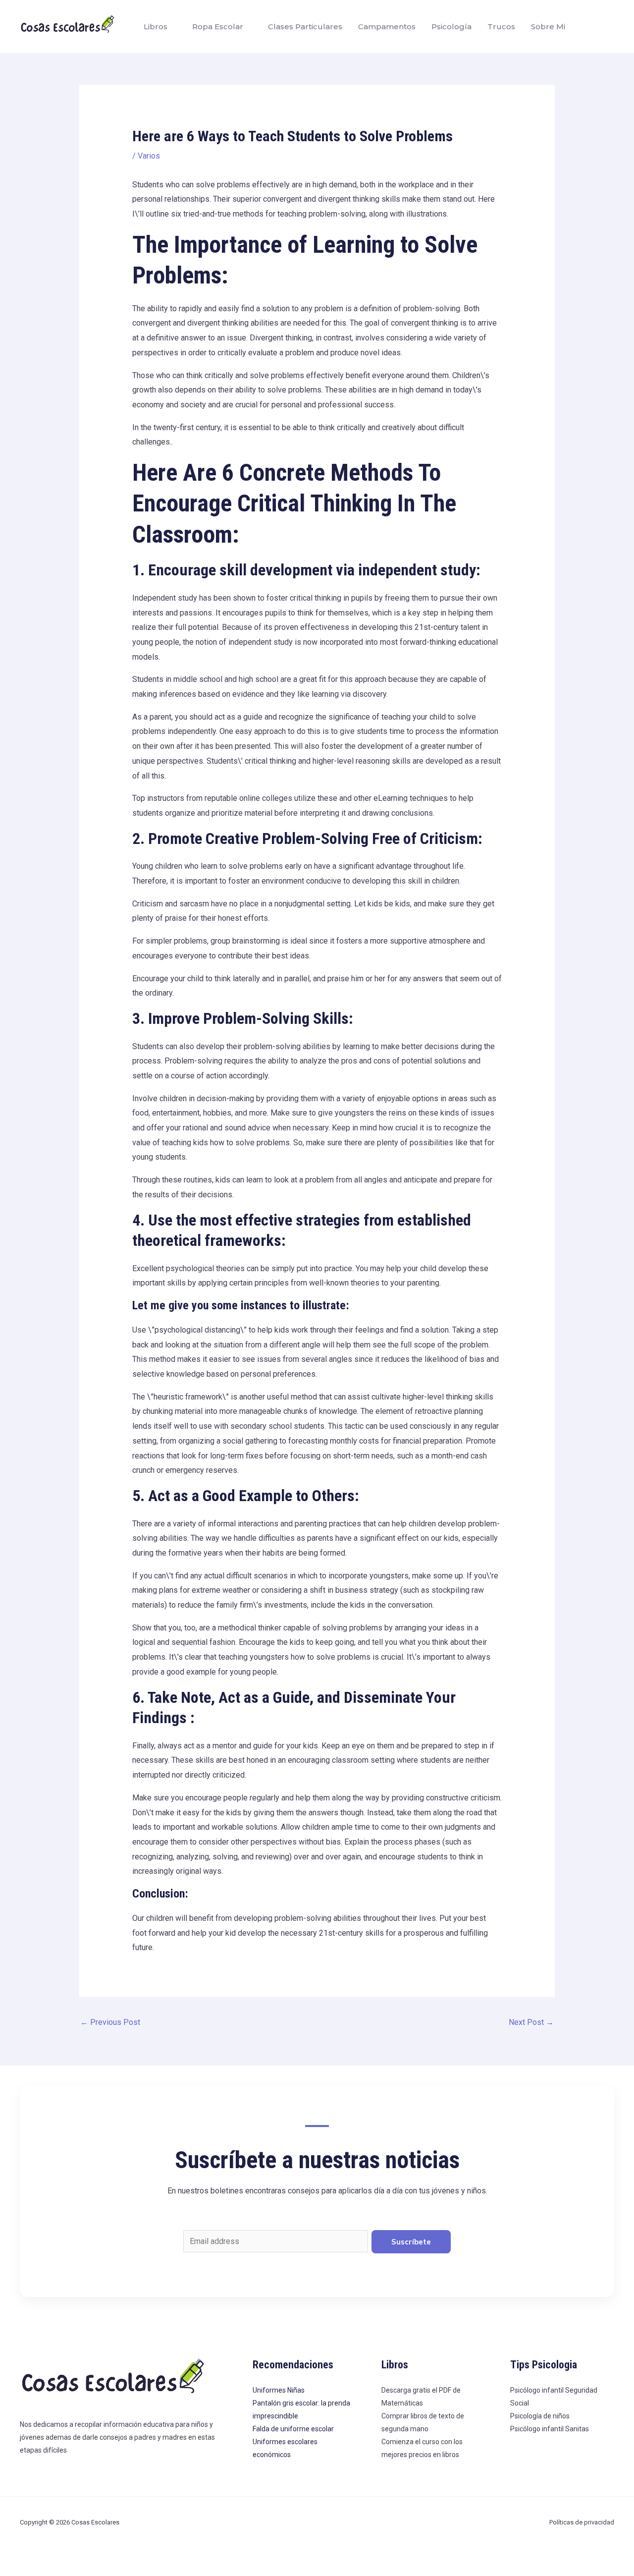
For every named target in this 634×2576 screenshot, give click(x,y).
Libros (156, 27)
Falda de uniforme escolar (293, 2429)
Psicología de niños (540, 2416)
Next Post (531, 2022)
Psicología (451, 27)
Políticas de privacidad (582, 2522)
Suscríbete (411, 2242)
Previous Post (110, 2022)
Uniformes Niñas (279, 2390)
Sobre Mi (548, 27)
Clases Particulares (305, 27)
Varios (149, 156)
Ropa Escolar (218, 27)
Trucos (501, 27)
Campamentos (387, 27)
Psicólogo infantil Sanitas (550, 2429)
